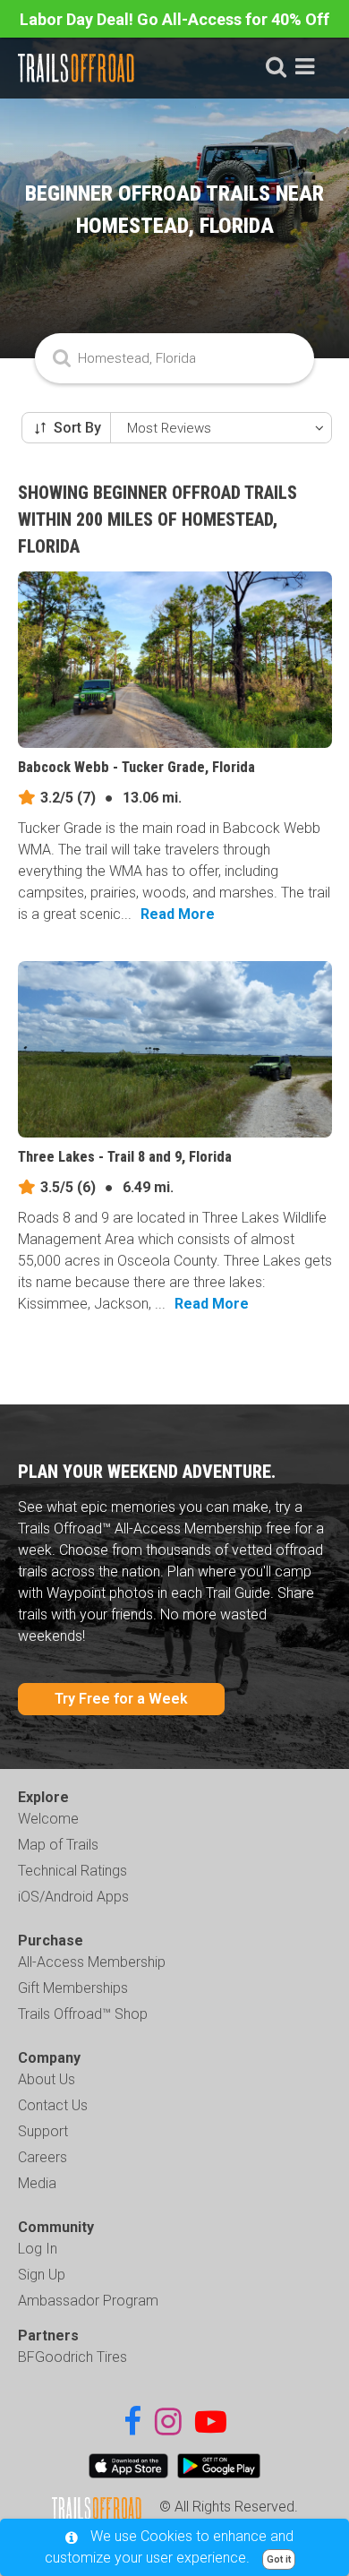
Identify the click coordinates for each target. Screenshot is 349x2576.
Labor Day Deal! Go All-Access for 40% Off (174, 19)
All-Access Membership (92, 1962)
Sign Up (42, 2275)
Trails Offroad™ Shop (83, 2014)
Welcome (48, 1819)
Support (43, 2131)
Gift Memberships (73, 1988)
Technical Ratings (72, 1871)
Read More (178, 914)
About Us (47, 2079)
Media (37, 2183)
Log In (38, 2249)
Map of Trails (58, 1845)
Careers (43, 2157)
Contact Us (53, 2105)
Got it (279, 2559)
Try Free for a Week (121, 1699)
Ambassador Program (88, 2301)
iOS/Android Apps (73, 1897)
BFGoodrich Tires (72, 2357)
